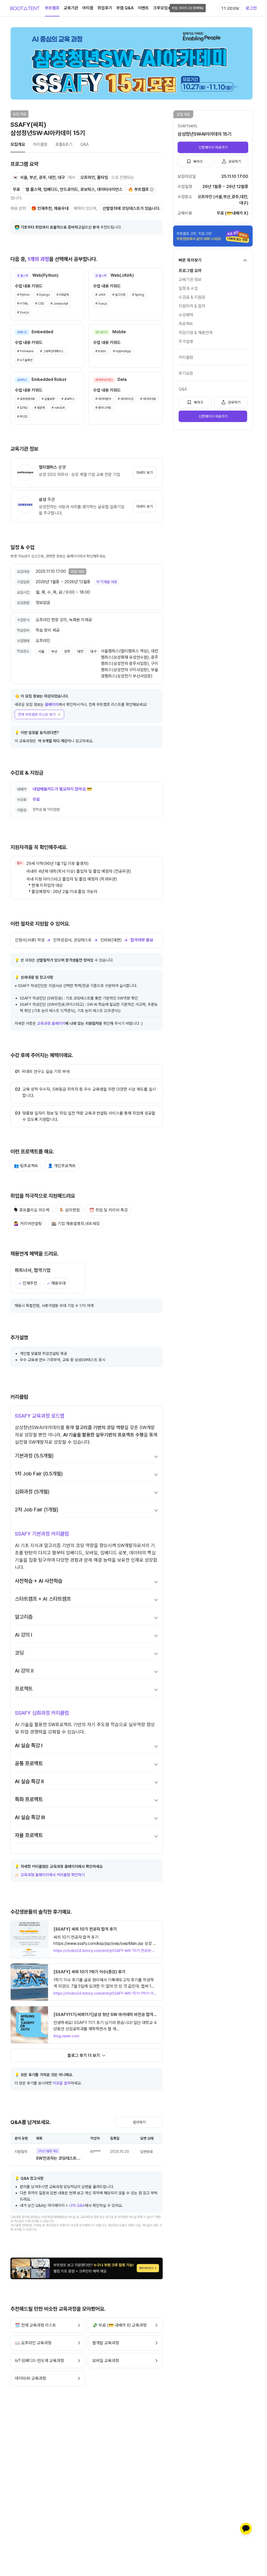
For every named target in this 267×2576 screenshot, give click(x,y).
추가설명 (186, 341)
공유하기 (235, 161)
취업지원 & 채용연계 (196, 333)
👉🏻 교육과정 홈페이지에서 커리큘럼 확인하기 (50, 1875)
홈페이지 (52, 705)
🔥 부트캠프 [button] (138, 189)
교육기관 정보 (190, 279)
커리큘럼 (186, 357)
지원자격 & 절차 (192, 306)
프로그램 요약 (190, 271)
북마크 (198, 161)
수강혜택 (186, 315)
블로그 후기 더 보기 (84, 2055)
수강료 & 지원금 (192, 297)
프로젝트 (186, 324)
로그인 (251, 8)
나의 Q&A (77, 2206)
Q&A (183, 389)
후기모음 (186, 373)
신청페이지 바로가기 (213, 147)
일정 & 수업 (188, 288)
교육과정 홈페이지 (51, 1023)
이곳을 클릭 (62, 2083)
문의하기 (139, 2122)
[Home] (25, 8)
